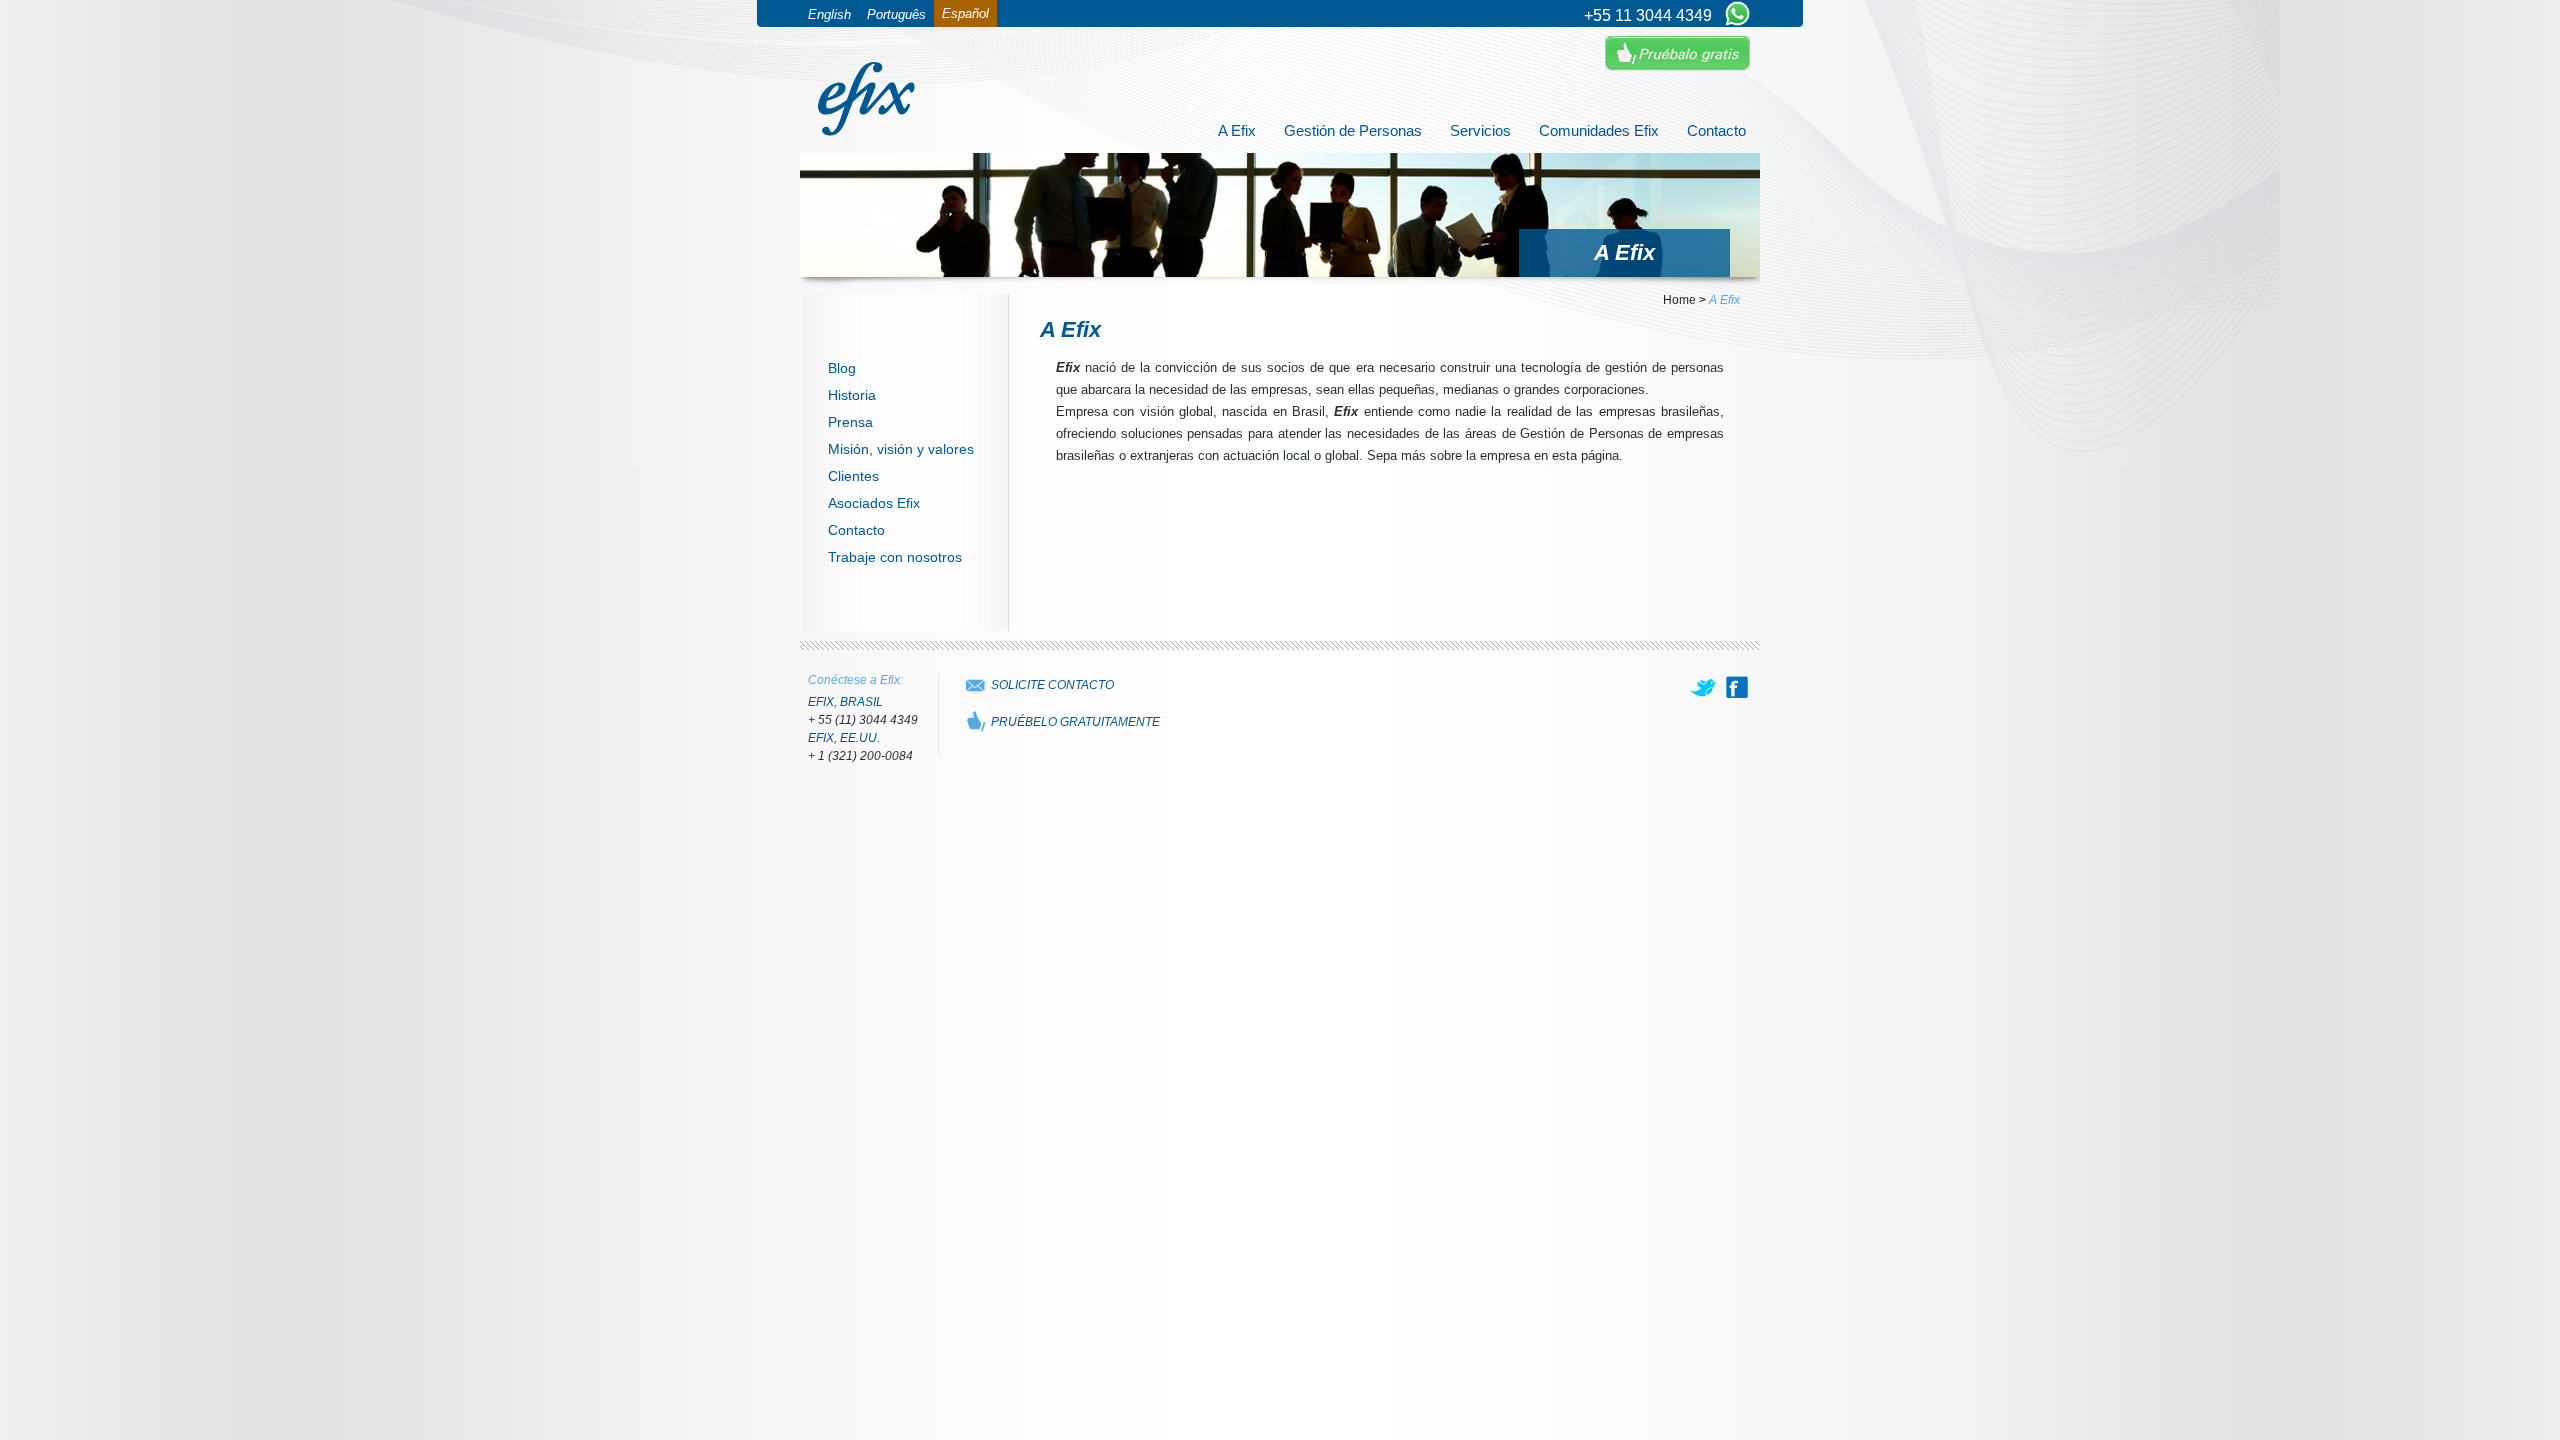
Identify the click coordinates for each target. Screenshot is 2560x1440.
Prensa (850, 422)
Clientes (853, 476)
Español (965, 13)
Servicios (1480, 130)
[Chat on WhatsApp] (1737, 15)
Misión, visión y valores (901, 449)
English (829, 14)
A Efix (1237, 130)
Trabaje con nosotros (895, 557)
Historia (852, 395)
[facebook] (1737, 687)
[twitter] (1705, 687)
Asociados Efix (874, 503)
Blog (842, 368)
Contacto (1716, 130)
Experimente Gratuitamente (1677, 53)
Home (1679, 300)
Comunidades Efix (1599, 130)
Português (896, 14)
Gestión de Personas (1353, 130)
